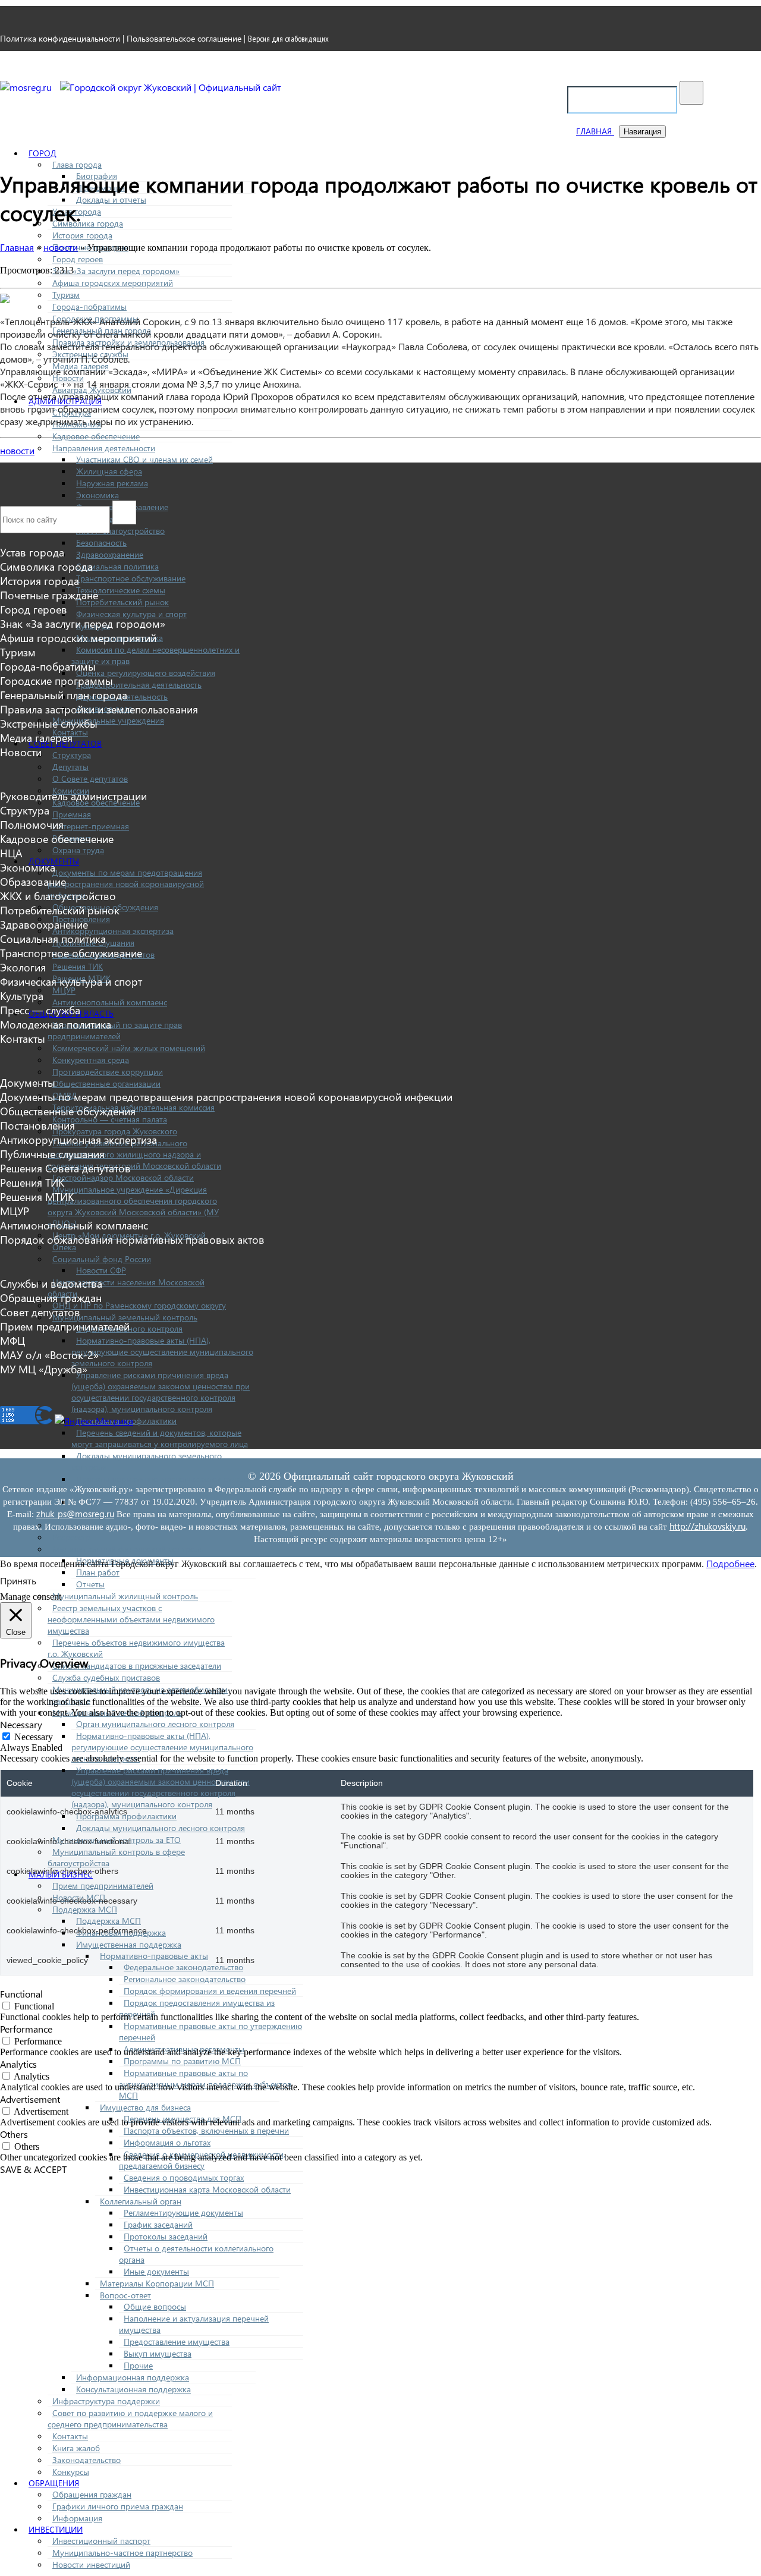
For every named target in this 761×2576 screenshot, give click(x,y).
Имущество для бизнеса (145, 2107)
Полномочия (32, 825)
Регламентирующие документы (183, 2212)
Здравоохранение (110, 554)
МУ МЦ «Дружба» (44, 1369)
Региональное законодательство (185, 1979)
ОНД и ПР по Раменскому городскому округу (139, 1305)
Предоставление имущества (177, 2341)
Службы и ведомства (51, 1284)
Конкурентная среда (91, 1060)
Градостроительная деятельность (139, 685)
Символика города (88, 223)
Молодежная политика (56, 1024)
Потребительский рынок (122, 602)
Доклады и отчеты (111, 199)
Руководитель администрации (73, 796)
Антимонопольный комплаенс (110, 1002)
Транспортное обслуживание (131, 578)
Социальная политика (117, 566)
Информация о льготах (167, 2142)
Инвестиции (56, 2529)
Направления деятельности (104, 448)
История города (82, 235)
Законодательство (87, 2460)
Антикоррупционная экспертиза (113, 931)
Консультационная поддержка (133, 2389)
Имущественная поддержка (129, 1944)
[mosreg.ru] (27, 87)
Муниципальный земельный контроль (125, 1317)
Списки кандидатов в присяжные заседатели (137, 1666)
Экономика (98, 495)
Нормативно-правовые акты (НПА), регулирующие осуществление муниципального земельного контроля (162, 1352)
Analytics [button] (18, 2064)
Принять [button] (18, 1580)
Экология (23, 967)
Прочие (138, 2365)
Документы (28, 1083)
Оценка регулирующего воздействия (146, 673)
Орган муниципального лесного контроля (155, 1724)
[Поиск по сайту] (691, 93)
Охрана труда (78, 850)
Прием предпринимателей (103, 1885)
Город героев (78, 259)
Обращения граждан (92, 2494)
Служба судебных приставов (106, 1677)
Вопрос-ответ (125, 2295)
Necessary (34, 1737)
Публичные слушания (52, 1154)
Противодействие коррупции (108, 1072)
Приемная (72, 814)
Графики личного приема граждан (118, 2506)
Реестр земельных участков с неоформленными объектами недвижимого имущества (131, 1619)
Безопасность (101, 542)
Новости (21, 752)
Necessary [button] (21, 1724)
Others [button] (14, 2134)
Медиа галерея (36, 738)
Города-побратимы (89, 306)
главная (595, 131)
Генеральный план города (64, 695)
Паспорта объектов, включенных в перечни (206, 2130)
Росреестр (71, 1537)
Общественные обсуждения (68, 1111)
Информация (77, 2518)
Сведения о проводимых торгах (184, 2177)
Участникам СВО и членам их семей (144, 459)
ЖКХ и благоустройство (58, 896)
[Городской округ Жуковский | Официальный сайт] (171, 87)
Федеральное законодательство (183, 1967)
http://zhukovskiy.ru (707, 1526)
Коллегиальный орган (141, 2201)
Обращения (54, 2483)
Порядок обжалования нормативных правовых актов (132, 1240)
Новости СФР (101, 1270)
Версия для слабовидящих (288, 39)
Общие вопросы (155, 2306)
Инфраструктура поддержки (106, 2401)
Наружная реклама (112, 483)
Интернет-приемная (91, 826)
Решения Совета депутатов (65, 1168)
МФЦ (12, 1341)
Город (43, 153)
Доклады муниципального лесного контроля (161, 1828)
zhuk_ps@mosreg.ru (75, 1514)
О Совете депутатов (90, 779)
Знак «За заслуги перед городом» (116, 271)
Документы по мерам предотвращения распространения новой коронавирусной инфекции (126, 884)
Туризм (66, 295)
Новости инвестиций (91, 2564)
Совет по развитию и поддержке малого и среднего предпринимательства (130, 2418)
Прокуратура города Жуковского (115, 1131)
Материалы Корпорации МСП (157, 2283)
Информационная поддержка (133, 2377)
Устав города (32, 552)
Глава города (77, 164)
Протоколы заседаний (166, 2236)
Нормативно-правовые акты (154, 1956)
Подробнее (730, 1563)
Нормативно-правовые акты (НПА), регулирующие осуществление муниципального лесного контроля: (162, 1747)
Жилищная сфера (109, 471)
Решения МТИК (37, 1197)
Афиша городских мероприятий (113, 283)
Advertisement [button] (30, 2099)
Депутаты (70, 767)
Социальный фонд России (102, 1259)
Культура (22, 996)
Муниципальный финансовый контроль (128, 1549)
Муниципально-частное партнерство (122, 2553)
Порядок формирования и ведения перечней (210, 1991)
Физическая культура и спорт (131, 614)
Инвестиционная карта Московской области (207, 2189)
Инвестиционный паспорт (101, 2541)
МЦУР (64, 990)
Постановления (37, 1125)
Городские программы (56, 681)
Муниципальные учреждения (108, 720)
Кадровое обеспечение (96, 436)
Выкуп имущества (158, 2353)
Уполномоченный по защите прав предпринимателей (115, 1030)
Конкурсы (71, 2472)
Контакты (70, 2436)
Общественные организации (106, 1083)
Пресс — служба (40, 1010)
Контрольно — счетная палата (110, 1119)
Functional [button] (21, 1994)
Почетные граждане (49, 595)
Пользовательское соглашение (184, 38)
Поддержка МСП (85, 1909)
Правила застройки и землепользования (99, 709)
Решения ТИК (78, 966)
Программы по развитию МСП (182, 2061)
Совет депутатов (40, 1312)
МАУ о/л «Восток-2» (49, 1355)
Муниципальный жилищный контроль (125, 1596)
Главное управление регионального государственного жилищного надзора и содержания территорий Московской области (134, 1154)
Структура (72, 755)
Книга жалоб (76, 2448)
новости (17, 450)
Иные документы (156, 2271)
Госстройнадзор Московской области (123, 1177)
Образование (33, 882)
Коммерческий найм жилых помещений (129, 1048)
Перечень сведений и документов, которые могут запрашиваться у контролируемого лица (160, 1438)
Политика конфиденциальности (60, 38)
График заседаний (158, 2224)
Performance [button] (26, 2029)
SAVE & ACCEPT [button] (33, 2169)
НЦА (11, 853)
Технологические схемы (121, 590)
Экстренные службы (49, 724)
